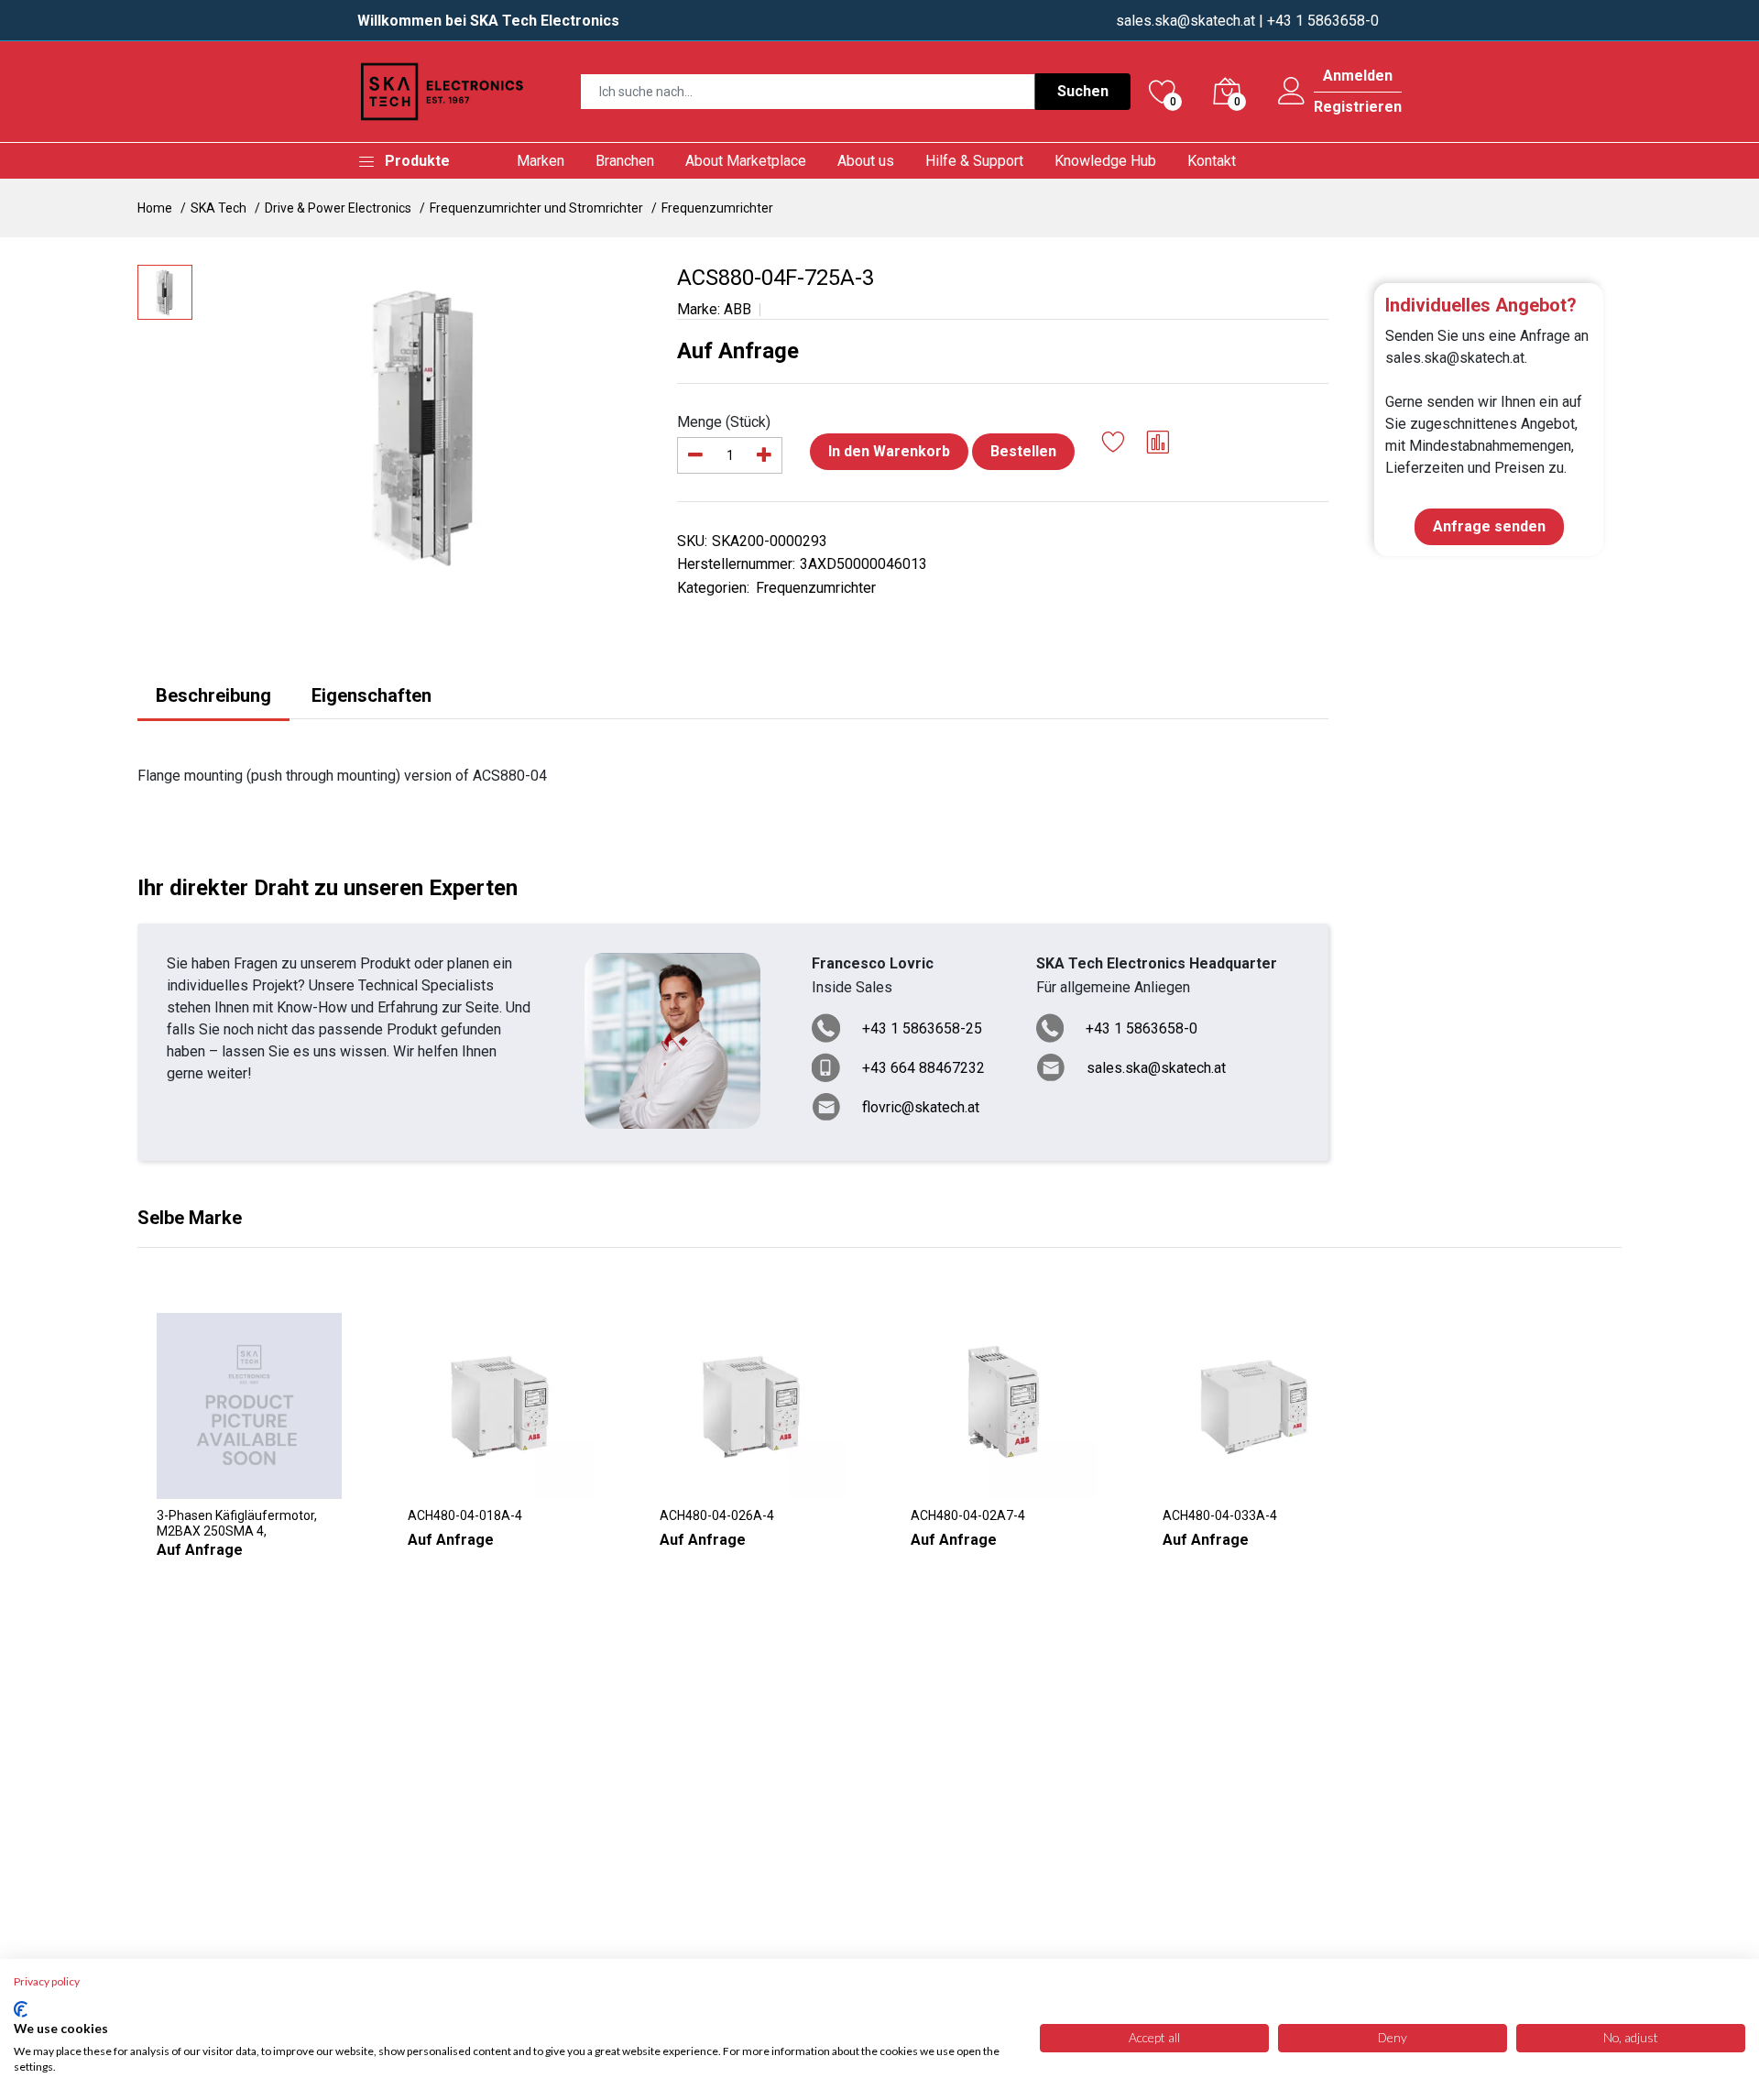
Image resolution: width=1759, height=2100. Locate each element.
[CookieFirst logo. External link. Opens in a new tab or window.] (21, 2009)
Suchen (1083, 91)
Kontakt (1212, 161)
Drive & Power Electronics (338, 208)
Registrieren (1358, 107)
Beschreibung (213, 695)
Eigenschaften (371, 695)
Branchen (625, 161)
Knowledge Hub (1105, 161)
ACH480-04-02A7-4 (968, 1515)
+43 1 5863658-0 (1142, 1028)
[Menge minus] (695, 455)
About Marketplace (746, 161)
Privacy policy (47, 1981)
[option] (426, 425)
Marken (541, 161)
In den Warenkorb (889, 451)
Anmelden (1358, 76)
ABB (737, 309)
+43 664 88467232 (923, 1068)
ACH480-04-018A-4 (465, 1515)
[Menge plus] (764, 455)
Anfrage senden (1489, 526)
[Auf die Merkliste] (1114, 445)
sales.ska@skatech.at (1185, 21)
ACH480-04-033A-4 (1220, 1515)
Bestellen (1023, 451)
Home (155, 208)
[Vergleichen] (1158, 445)
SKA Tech (219, 208)
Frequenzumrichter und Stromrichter (536, 208)
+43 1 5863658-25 (922, 1028)
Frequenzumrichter (717, 208)
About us (866, 161)
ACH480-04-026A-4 (717, 1515)
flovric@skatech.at (921, 1107)
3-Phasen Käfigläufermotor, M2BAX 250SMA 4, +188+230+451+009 (237, 1524)
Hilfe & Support (974, 161)
